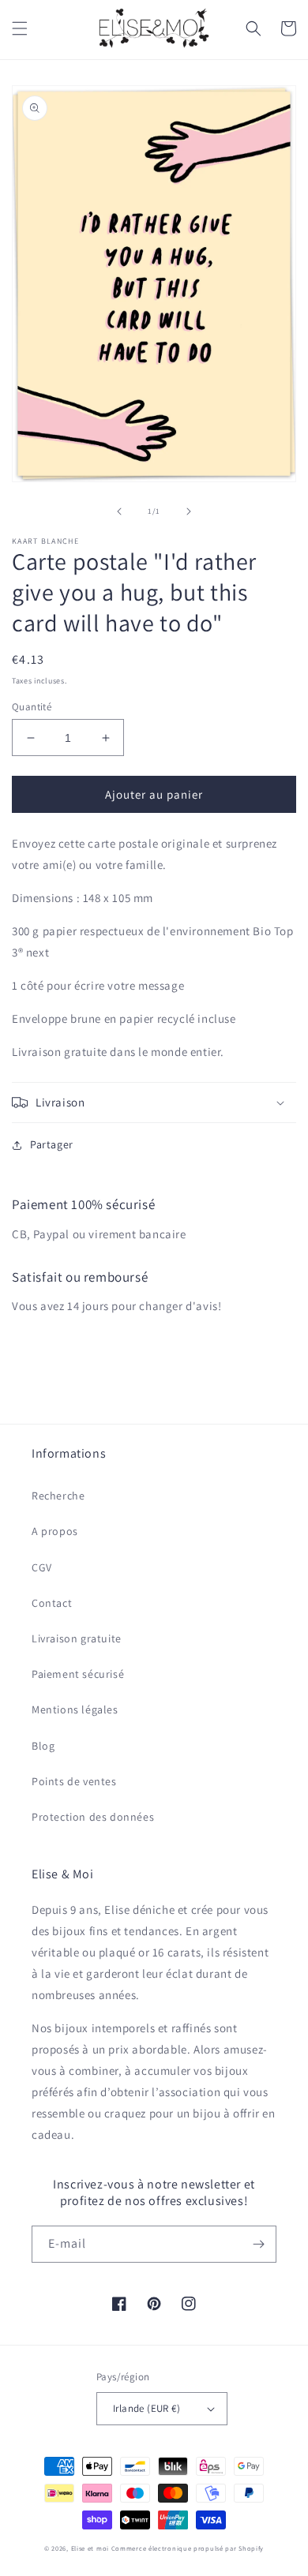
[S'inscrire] (258, 2244)
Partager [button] (52, 1144)
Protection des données (93, 1817)
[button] (20, 28)
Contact (52, 1603)
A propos (55, 1531)
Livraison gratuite (77, 1638)
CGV (42, 1567)
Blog (43, 1746)
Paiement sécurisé (78, 1674)
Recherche (58, 1496)
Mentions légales (75, 1709)
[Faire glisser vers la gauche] (119, 511)
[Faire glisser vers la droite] (189, 511)
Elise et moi (90, 2548)
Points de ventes (74, 1781)
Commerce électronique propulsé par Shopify (188, 2548)
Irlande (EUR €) (146, 2408)
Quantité (32, 707)
